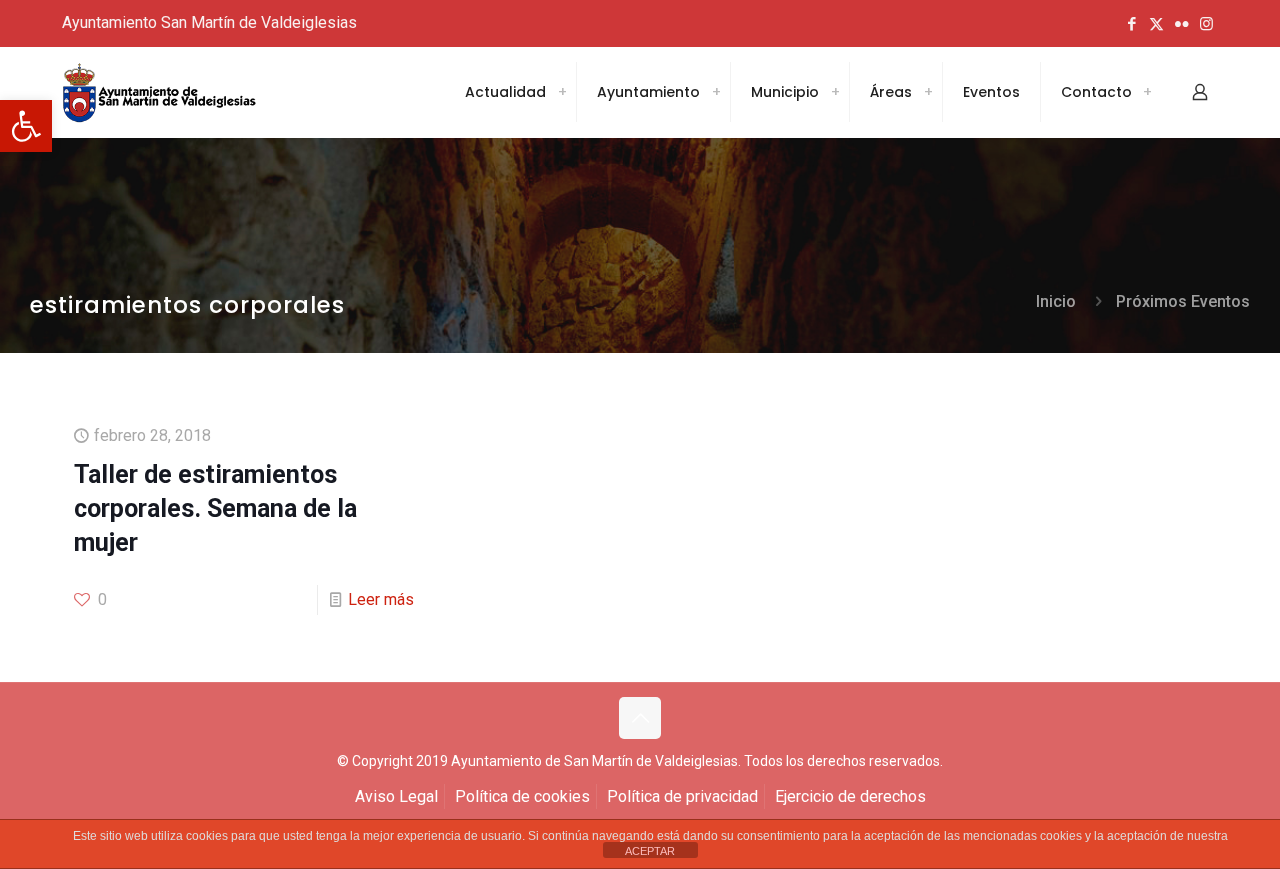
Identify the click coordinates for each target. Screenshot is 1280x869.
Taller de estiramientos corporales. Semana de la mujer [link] (215, 508)
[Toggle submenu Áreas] (928, 92)
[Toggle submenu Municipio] (835, 92)
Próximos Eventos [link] (1183, 301)
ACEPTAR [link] (650, 851)
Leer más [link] (381, 599)
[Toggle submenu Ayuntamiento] (716, 92)
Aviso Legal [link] (396, 796)
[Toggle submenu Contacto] (1147, 92)
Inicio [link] (1056, 301)
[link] (26, 126)
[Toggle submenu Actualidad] (562, 92)
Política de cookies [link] (522, 796)
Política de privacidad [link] (682, 796)
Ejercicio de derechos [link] (850, 796)
